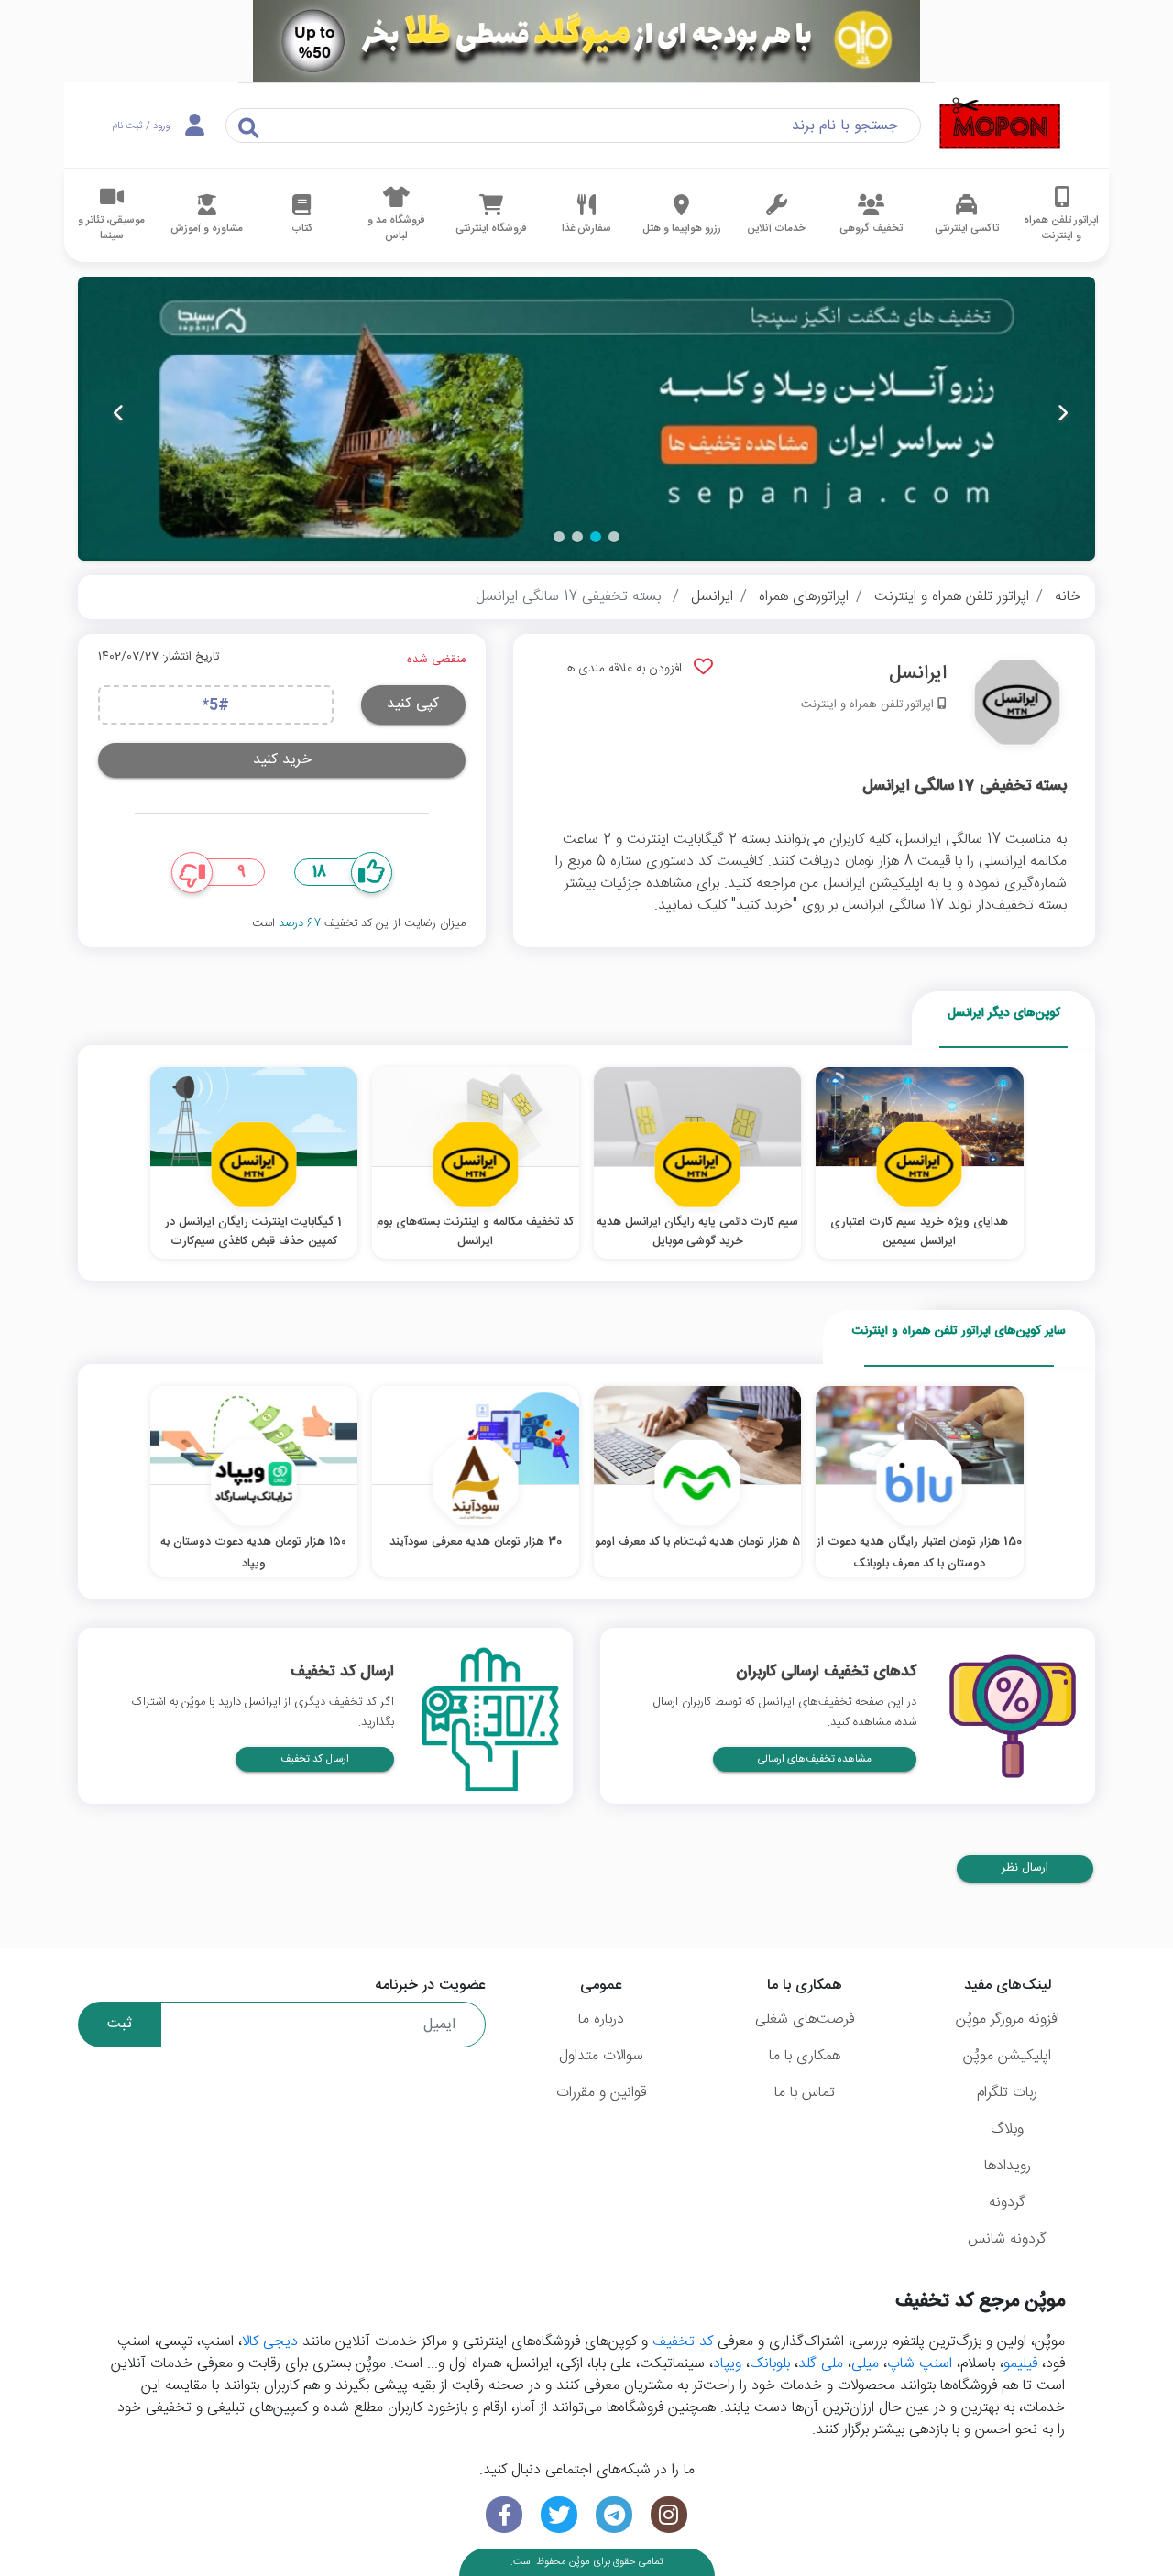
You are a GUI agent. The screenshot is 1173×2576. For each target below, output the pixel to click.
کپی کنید (413, 704)
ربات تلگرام (1007, 2093)
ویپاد (727, 2364)
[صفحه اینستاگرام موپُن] (669, 2515)
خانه (1068, 597)
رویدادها (1008, 2166)
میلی (865, 2364)
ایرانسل (712, 597)
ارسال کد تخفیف (315, 1759)
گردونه (1007, 2203)
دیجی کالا (270, 2342)
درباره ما (601, 2019)
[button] (614, 537)
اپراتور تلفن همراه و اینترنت (952, 597)
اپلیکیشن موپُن (1007, 2056)
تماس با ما (805, 2093)
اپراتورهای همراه (804, 597)
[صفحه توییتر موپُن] (559, 2515)
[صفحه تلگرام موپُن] (614, 2515)
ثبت (120, 2024)
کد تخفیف (683, 2342)
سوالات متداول (601, 2056)
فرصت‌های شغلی (805, 2019)
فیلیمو (1020, 2364)
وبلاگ (1007, 2129)
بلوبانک (770, 2364)
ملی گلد (821, 2364)
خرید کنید (282, 760)
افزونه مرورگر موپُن (1008, 2019)
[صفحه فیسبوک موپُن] (504, 2515)
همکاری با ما (805, 2056)
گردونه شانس (1007, 2239)
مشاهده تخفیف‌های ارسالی (815, 1759)
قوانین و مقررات (601, 2093)
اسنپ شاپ (920, 2364)
